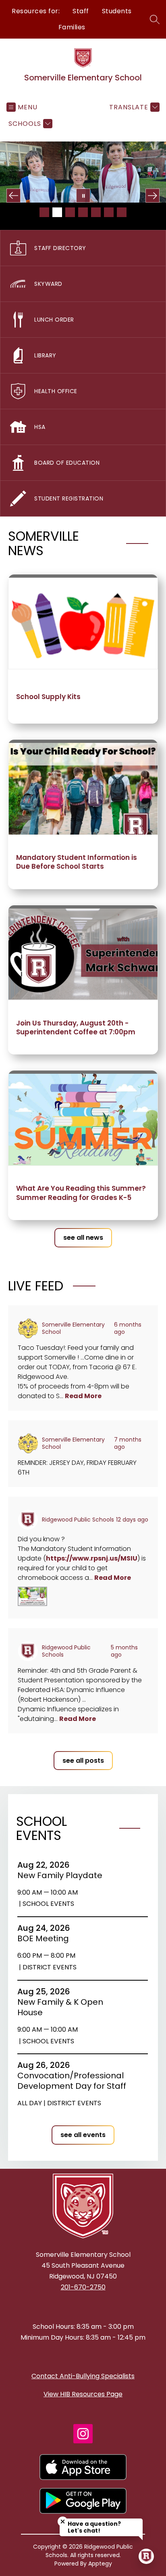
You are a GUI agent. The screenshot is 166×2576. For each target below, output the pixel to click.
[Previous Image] (13, 196)
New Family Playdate (62, 1875)
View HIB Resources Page (83, 2394)
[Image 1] (44, 212)
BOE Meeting (46, 1938)
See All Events (83, 2135)
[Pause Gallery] (83, 196)
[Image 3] (70, 212)
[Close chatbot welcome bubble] (63, 2522)
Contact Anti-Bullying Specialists (83, 2376)
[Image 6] (109, 212)
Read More (83, 1396)
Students (117, 11)
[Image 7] (122, 212)
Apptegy (100, 2564)
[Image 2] (57, 212)
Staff (81, 11)
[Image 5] (96, 212)
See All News (83, 1238)
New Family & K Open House (60, 2007)
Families (72, 27)
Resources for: (36, 11)
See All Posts (83, 1761)
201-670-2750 (83, 2287)
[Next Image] (153, 196)
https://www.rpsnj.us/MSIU (92, 1558)
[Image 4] (83, 212)
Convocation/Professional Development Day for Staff (73, 2081)
